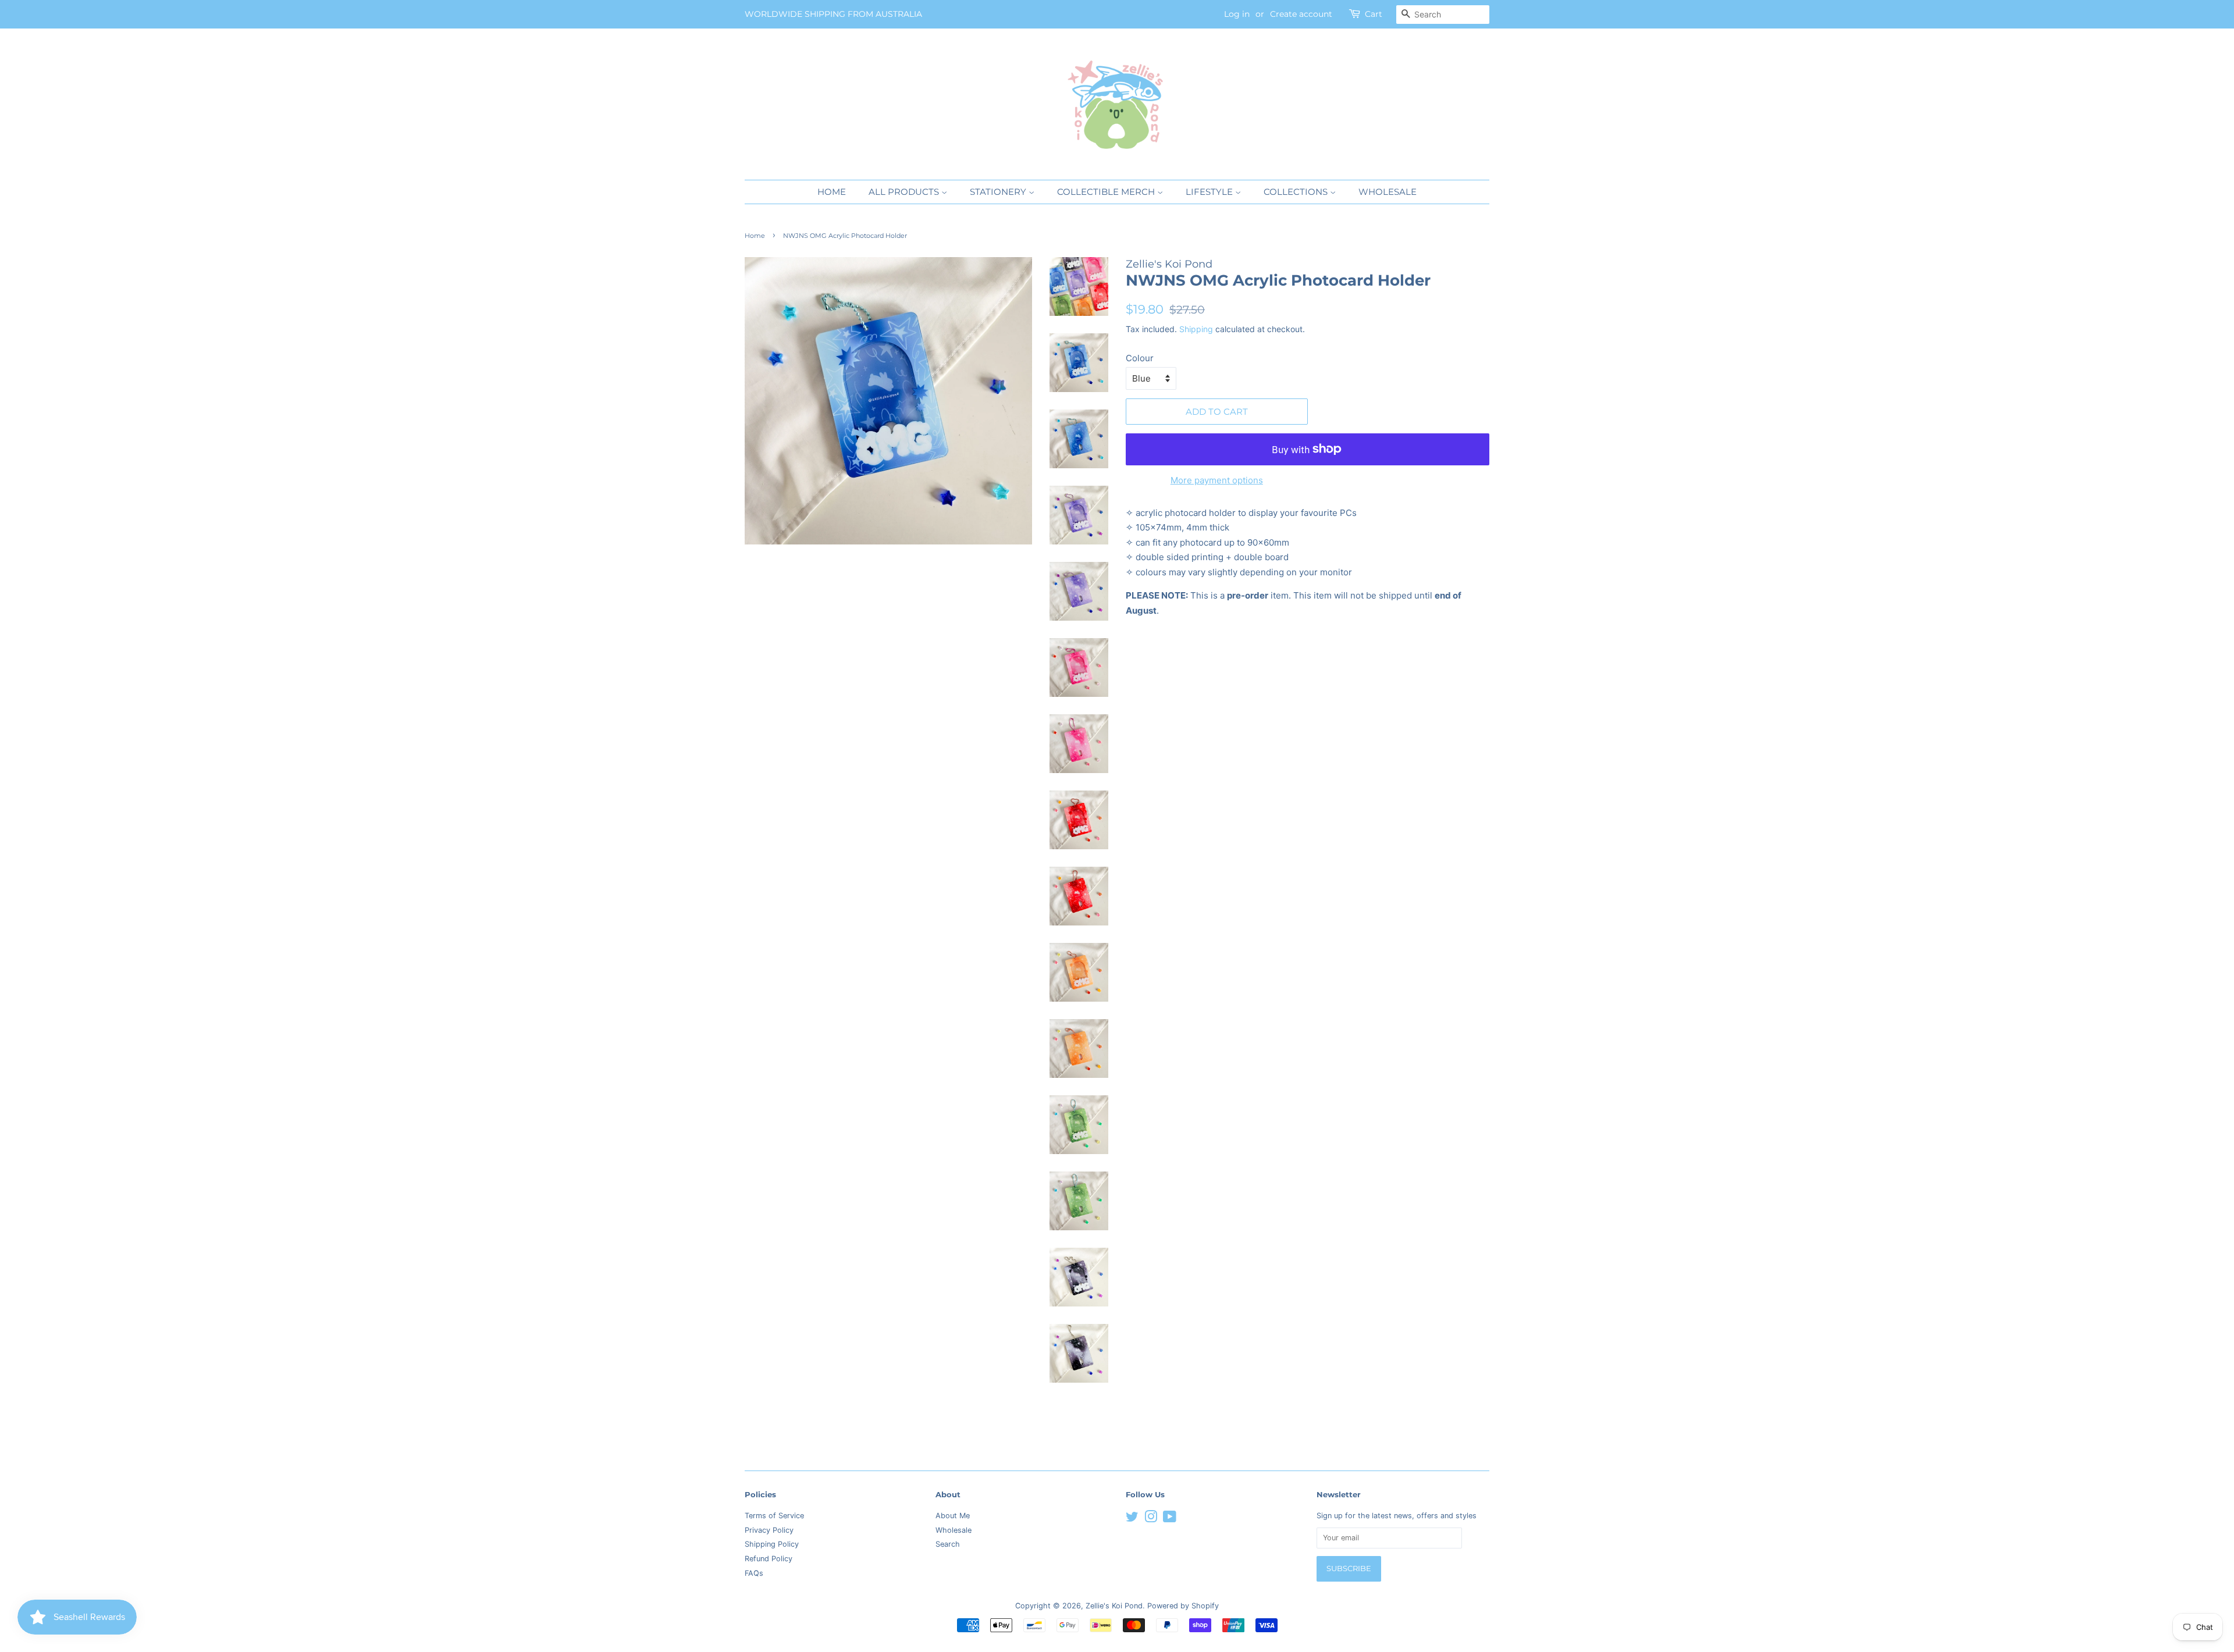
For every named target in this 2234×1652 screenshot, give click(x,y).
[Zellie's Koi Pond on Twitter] (1132, 1519)
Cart (1374, 14)
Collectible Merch (1107, 192)
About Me (953, 1516)
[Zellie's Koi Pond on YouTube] (1170, 1519)
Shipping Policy (772, 1544)
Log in (1237, 14)
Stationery (999, 192)
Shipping (1196, 329)
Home (832, 192)
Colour (1140, 358)
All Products (905, 192)
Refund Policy (769, 1559)
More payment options (1217, 480)
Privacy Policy (769, 1530)
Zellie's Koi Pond (1114, 1606)
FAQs (754, 1573)
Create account (1301, 14)
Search (948, 1544)
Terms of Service (774, 1516)
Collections (1297, 192)
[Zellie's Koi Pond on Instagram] (1151, 1519)
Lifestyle (1210, 192)
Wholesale (1388, 192)
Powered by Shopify (1183, 1606)
